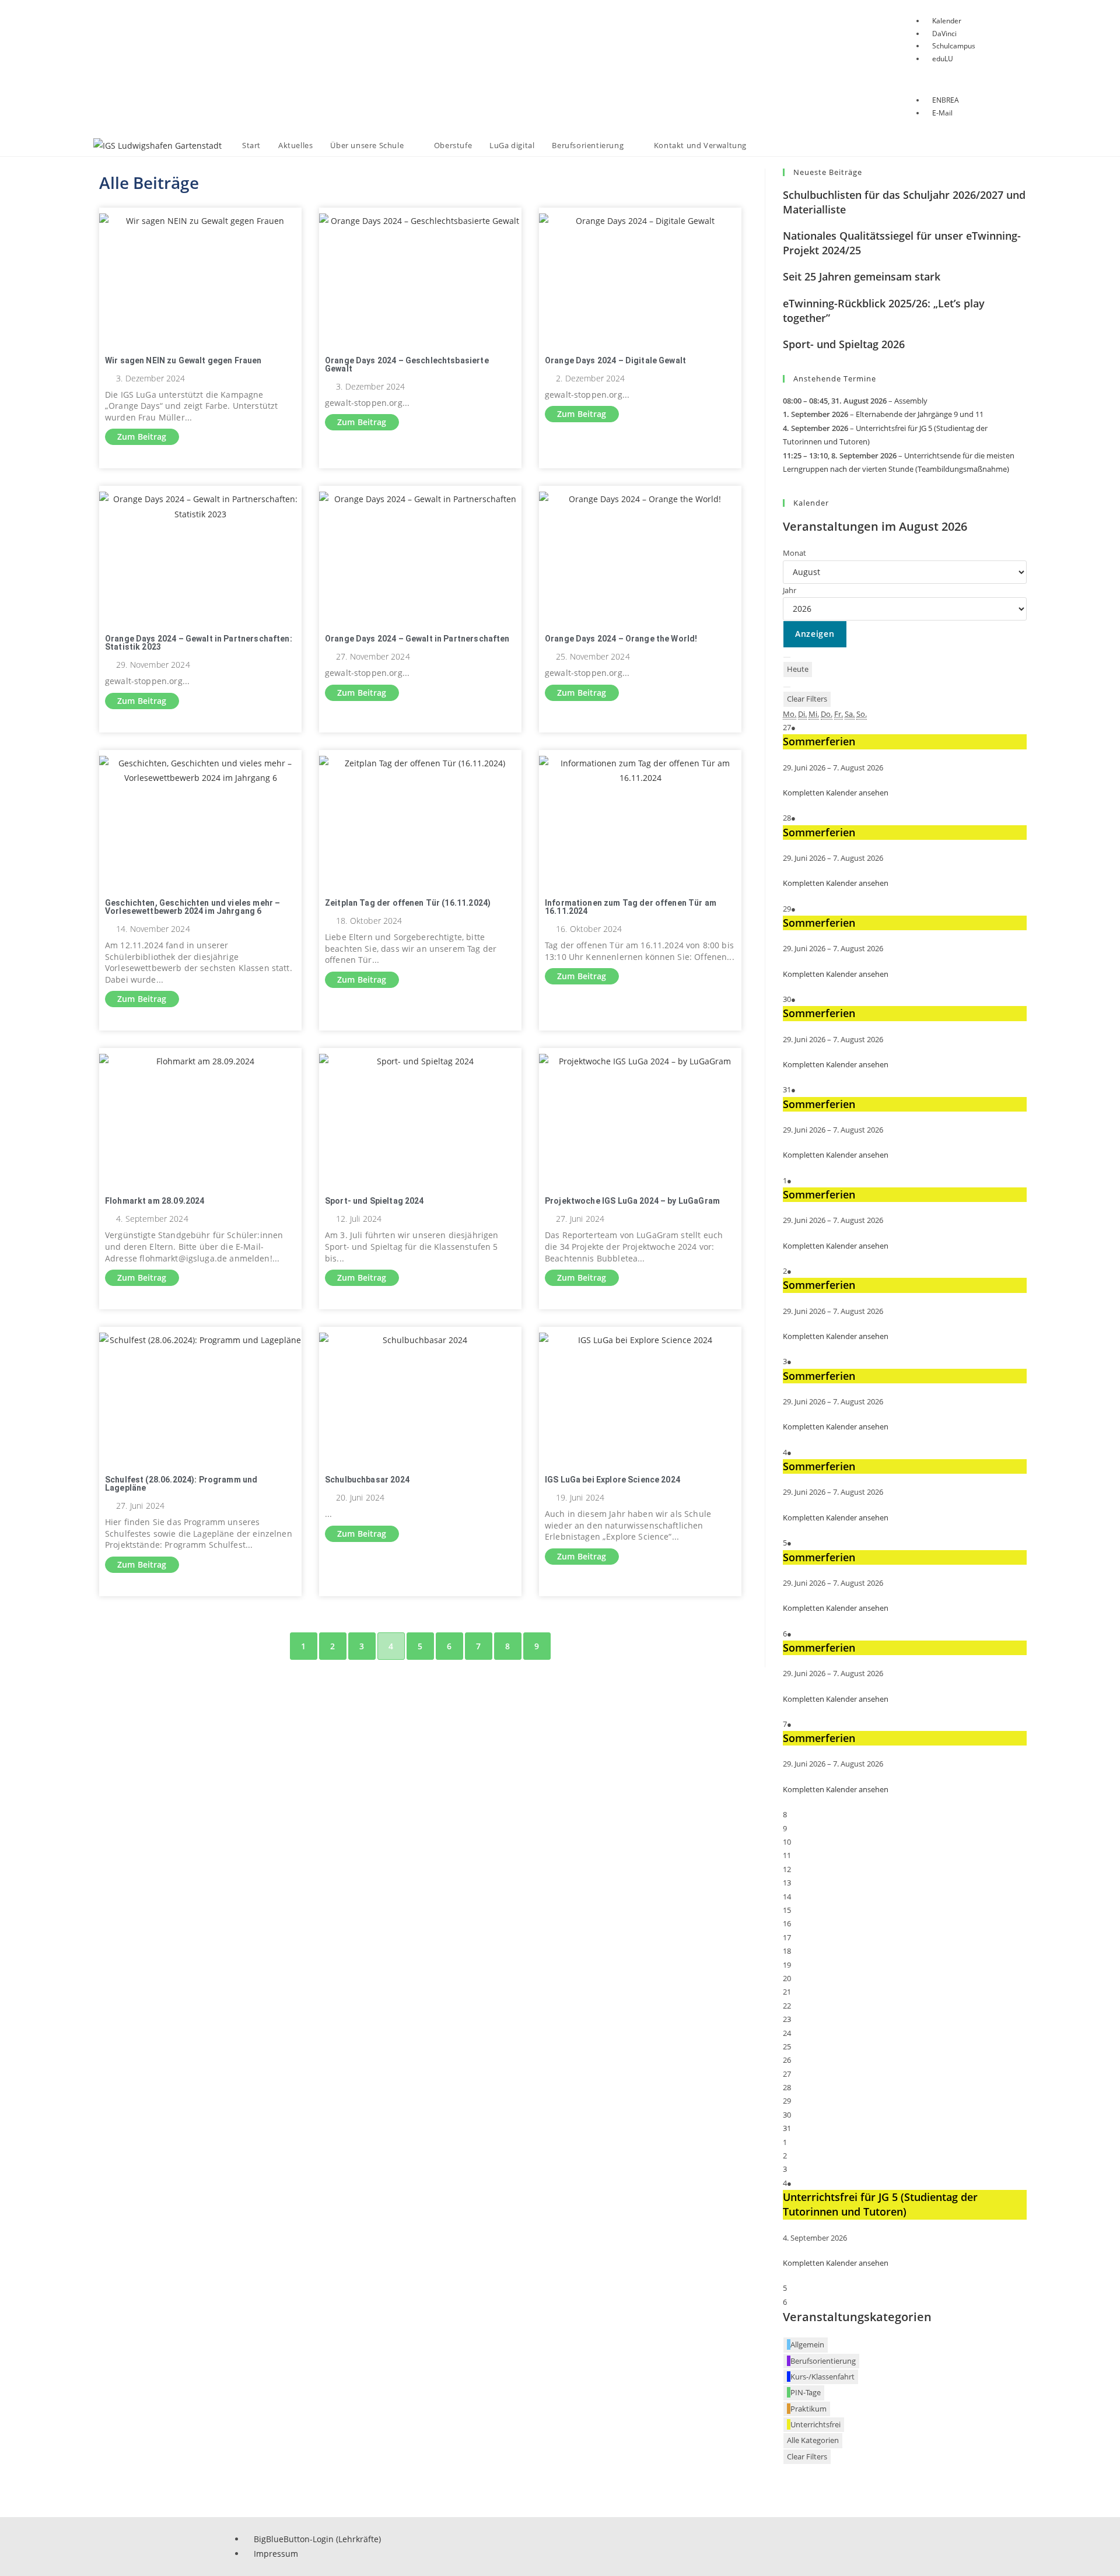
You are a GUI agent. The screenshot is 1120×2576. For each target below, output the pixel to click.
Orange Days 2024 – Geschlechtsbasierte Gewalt (407, 365)
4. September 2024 (152, 1219)
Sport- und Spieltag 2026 (844, 344)
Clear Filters (807, 699)
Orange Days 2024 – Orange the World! (621, 639)
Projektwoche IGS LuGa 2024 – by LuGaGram (632, 1201)
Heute (798, 669)
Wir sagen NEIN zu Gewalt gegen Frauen (183, 360)
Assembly (911, 401)
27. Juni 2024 (580, 1219)
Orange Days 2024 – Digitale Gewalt (615, 360)
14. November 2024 (153, 929)
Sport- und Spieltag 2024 (374, 1201)
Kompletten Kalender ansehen (836, 793)
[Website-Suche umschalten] (767, 146)
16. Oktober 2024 (589, 929)
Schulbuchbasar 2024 (367, 1480)
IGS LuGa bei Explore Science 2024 (612, 1480)
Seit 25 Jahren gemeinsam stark (862, 276)
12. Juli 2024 (359, 1219)
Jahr (790, 590)
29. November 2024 (153, 665)
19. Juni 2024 (580, 1498)
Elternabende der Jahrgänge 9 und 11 (920, 414)
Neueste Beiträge (828, 172)
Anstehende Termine (835, 378)
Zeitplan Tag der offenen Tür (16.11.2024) (408, 903)
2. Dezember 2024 (590, 378)
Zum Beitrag (142, 437)
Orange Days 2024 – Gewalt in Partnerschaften (417, 639)
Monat (794, 553)
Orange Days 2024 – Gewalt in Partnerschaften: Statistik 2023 (199, 643)
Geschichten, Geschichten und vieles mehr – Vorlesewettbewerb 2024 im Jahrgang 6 (192, 907)
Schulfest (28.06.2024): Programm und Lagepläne (181, 1484)
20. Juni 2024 (360, 1498)
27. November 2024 (373, 657)
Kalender (811, 503)
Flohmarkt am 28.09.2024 (155, 1201)
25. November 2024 (593, 657)
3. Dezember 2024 (150, 378)
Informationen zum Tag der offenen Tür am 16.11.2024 (631, 907)
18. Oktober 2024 (369, 921)
